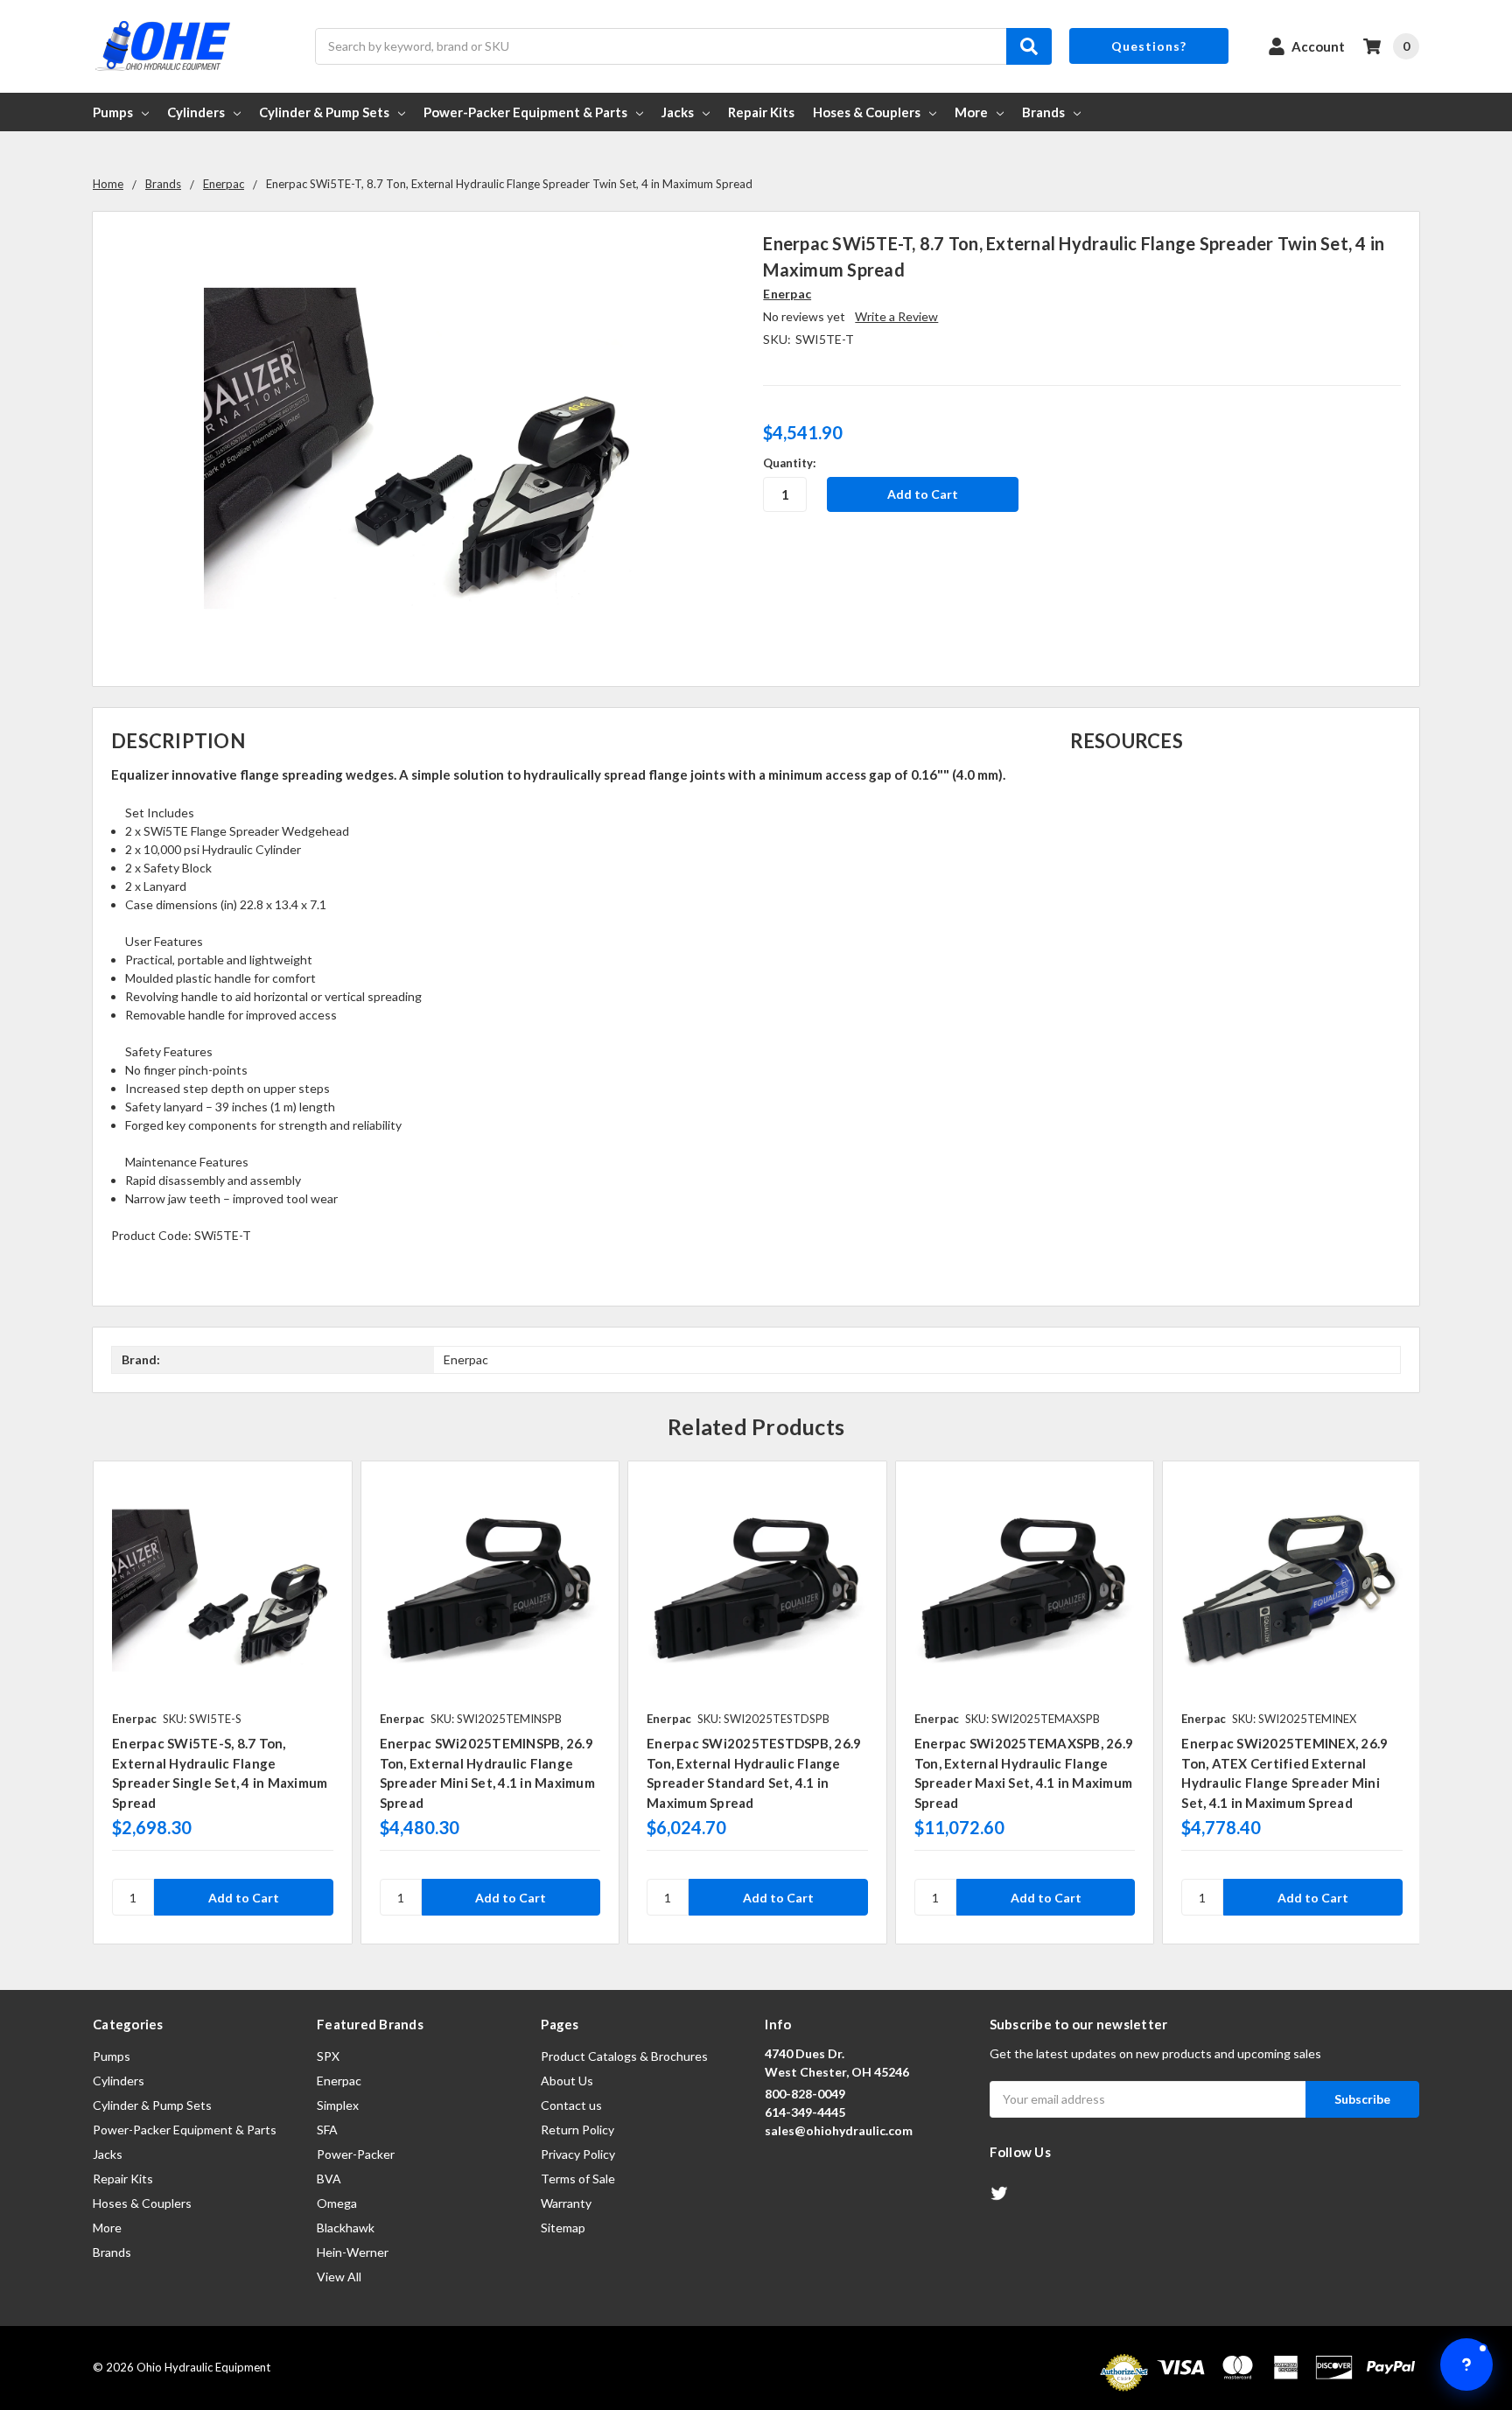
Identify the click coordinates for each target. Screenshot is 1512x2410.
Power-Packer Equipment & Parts (525, 112)
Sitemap (563, 2228)
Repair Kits (761, 112)
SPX (328, 2056)
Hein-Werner (353, 2252)
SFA (327, 2130)
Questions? (1149, 46)
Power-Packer (356, 2154)
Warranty (566, 2203)
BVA (329, 2179)
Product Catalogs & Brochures (624, 2056)
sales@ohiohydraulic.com (839, 2130)
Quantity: (789, 463)
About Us (567, 2081)
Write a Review (896, 316)
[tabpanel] (222, 1702)
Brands (1043, 112)
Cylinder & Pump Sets (324, 112)
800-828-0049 (805, 2094)
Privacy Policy (578, 2154)
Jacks (678, 112)
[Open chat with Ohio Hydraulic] (1466, 2364)
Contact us (571, 2105)
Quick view (223, 1590)
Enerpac (339, 2081)
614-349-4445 (805, 2112)
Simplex (338, 2105)
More (971, 112)
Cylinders (196, 112)
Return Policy (577, 2130)
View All (339, 2277)
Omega (337, 2203)
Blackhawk (346, 2228)
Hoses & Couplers (867, 112)
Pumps (113, 112)
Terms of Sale (578, 2179)
